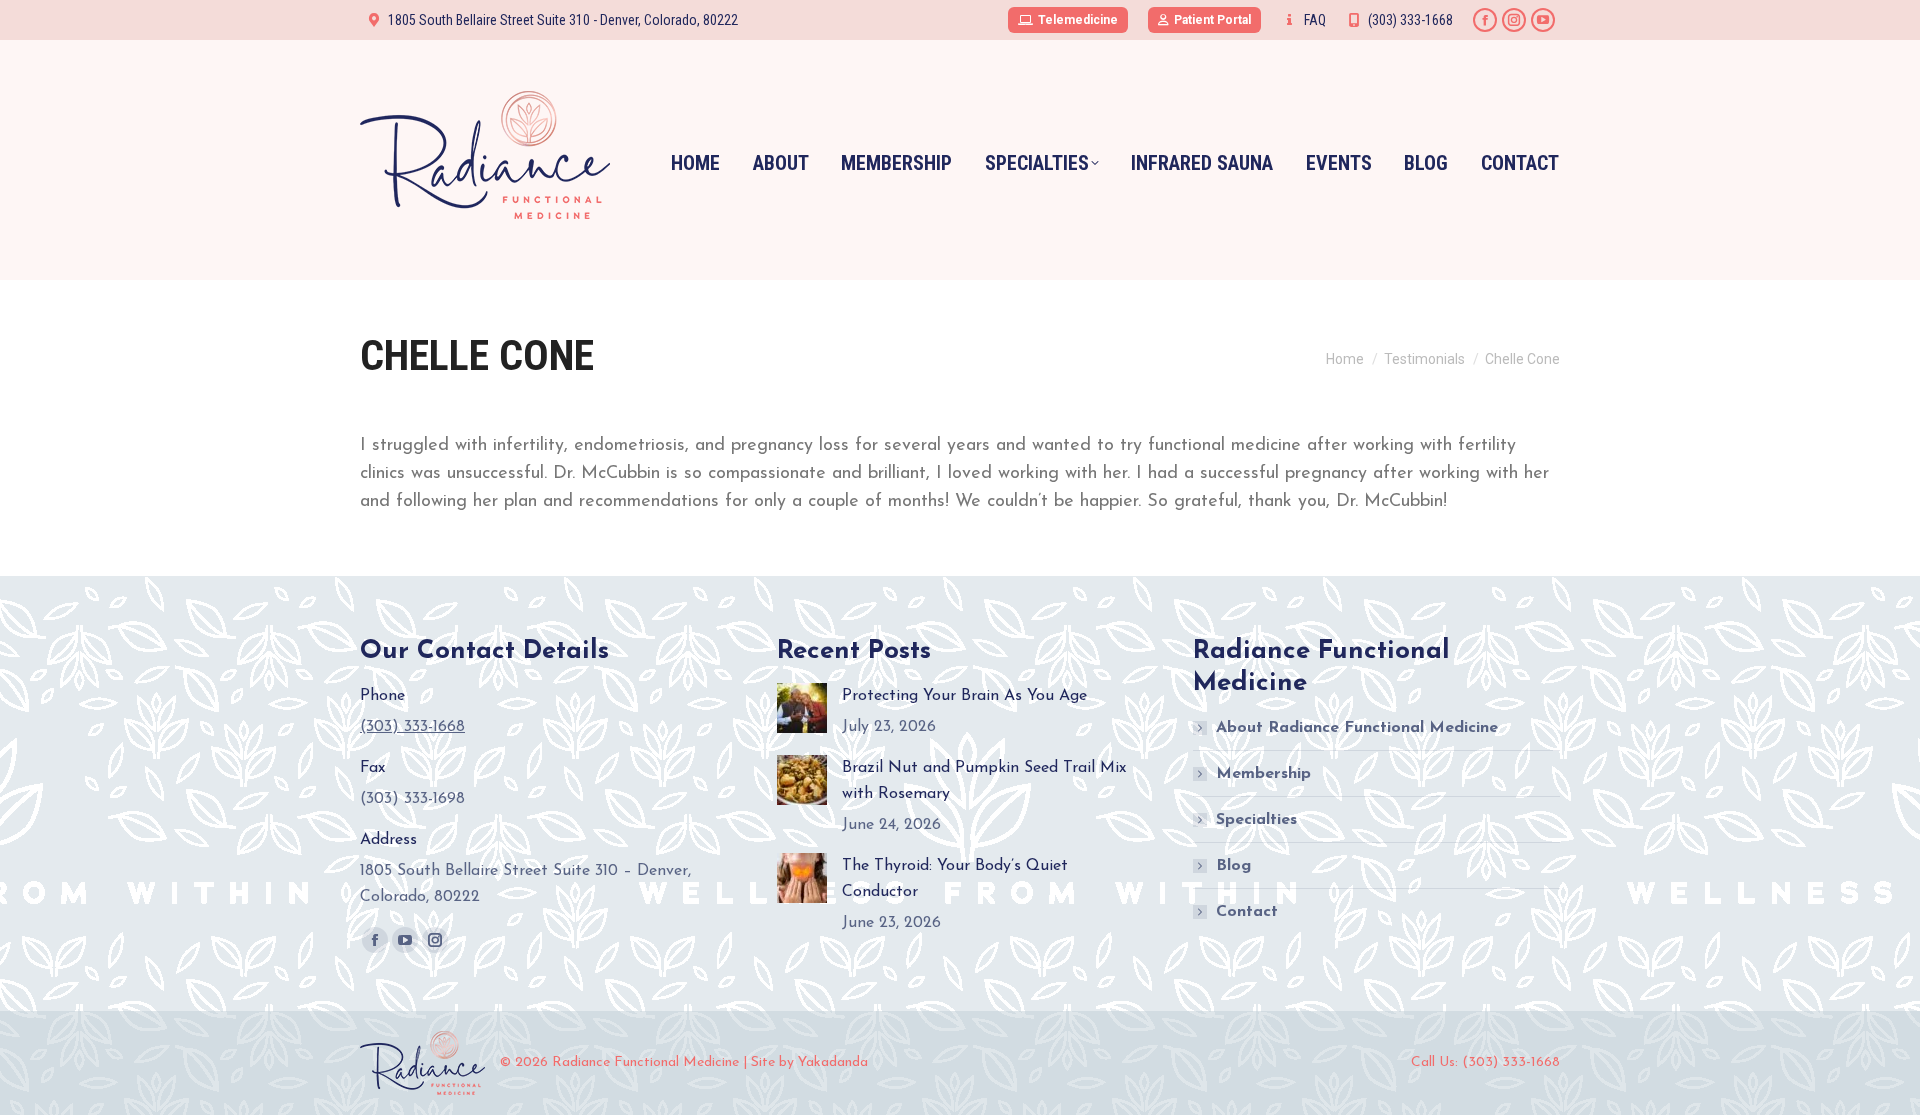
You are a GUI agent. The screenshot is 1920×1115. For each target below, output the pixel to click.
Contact (1247, 912)
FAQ (1315, 20)
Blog (1233, 866)
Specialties (1256, 820)
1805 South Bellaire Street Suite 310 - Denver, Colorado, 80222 (563, 20)
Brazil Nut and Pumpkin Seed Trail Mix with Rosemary (984, 781)
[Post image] (802, 708)
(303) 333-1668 (1410, 20)
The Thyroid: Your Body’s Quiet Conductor (955, 879)
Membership (1263, 774)
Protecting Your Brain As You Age (964, 696)
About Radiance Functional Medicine (1357, 728)
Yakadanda (833, 1062)
